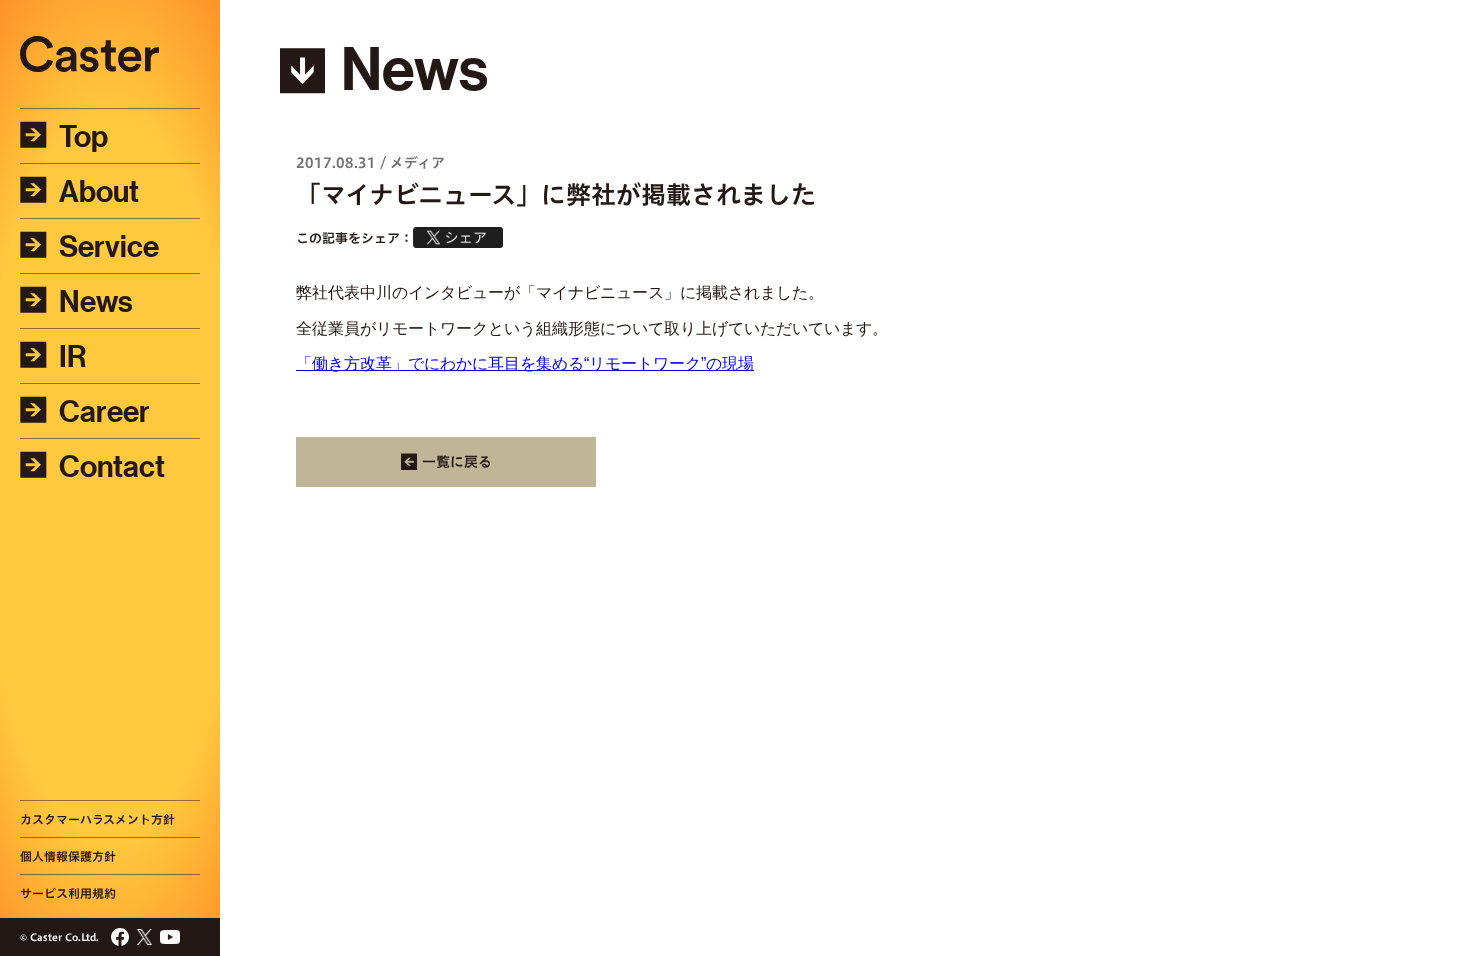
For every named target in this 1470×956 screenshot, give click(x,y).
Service (109, 246)
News (96, 301)
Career (104, 411)
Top (83, 136)
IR (73, 356)
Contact (112, 466)
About (99, 191)
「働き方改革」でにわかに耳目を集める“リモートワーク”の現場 (525, 363)
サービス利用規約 (68, 893)
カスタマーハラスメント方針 (97, 819)
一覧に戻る (457, 462)
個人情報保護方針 (68, 856)
